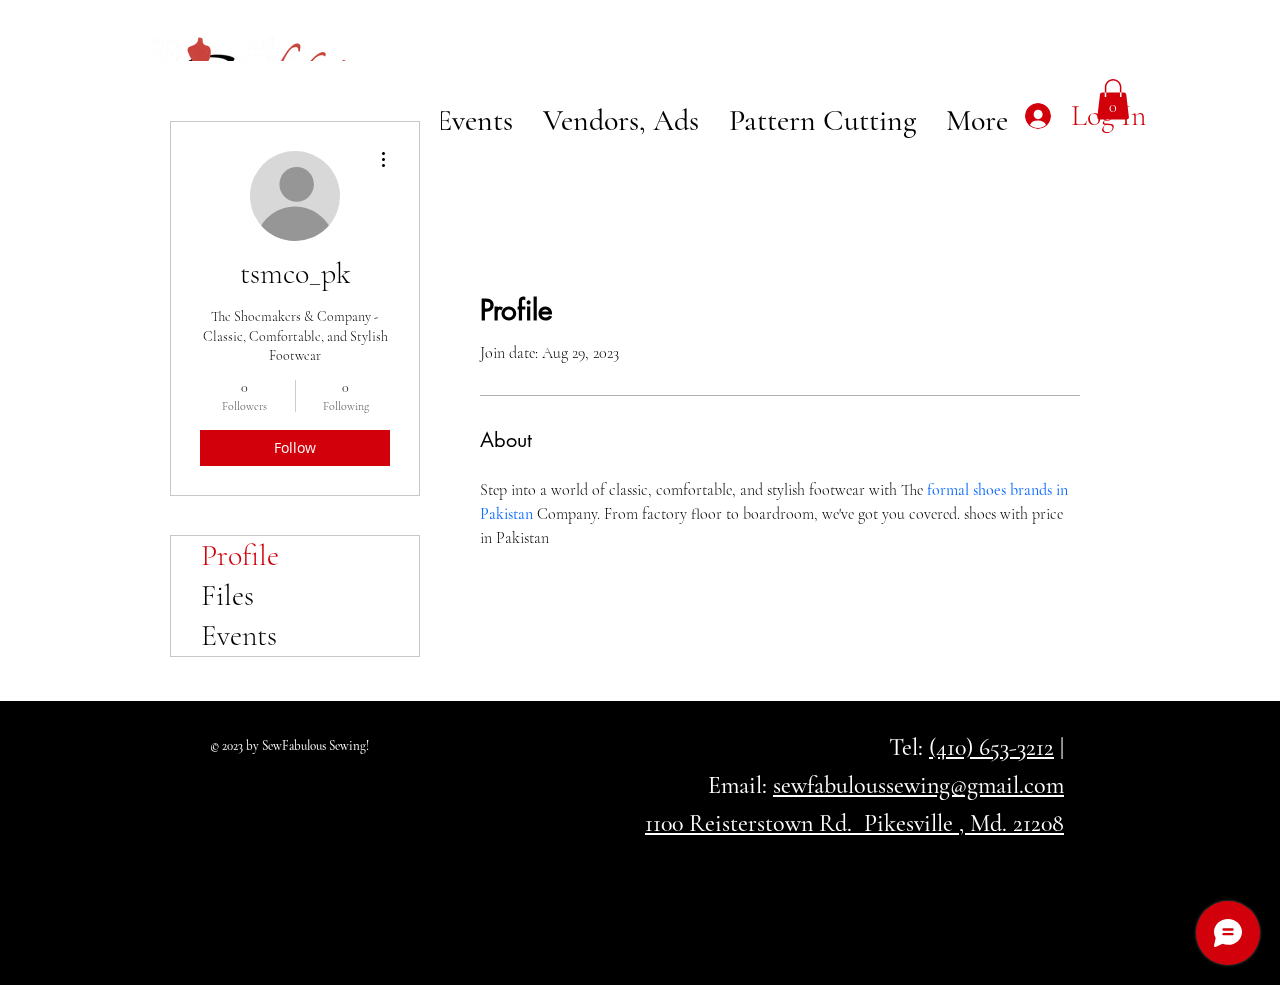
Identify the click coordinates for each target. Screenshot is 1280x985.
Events (239, 635)
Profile (240, 555)
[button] (1113, 99)
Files (227, 595)
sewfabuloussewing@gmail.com (918, 785)
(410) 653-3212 (991, 747)
